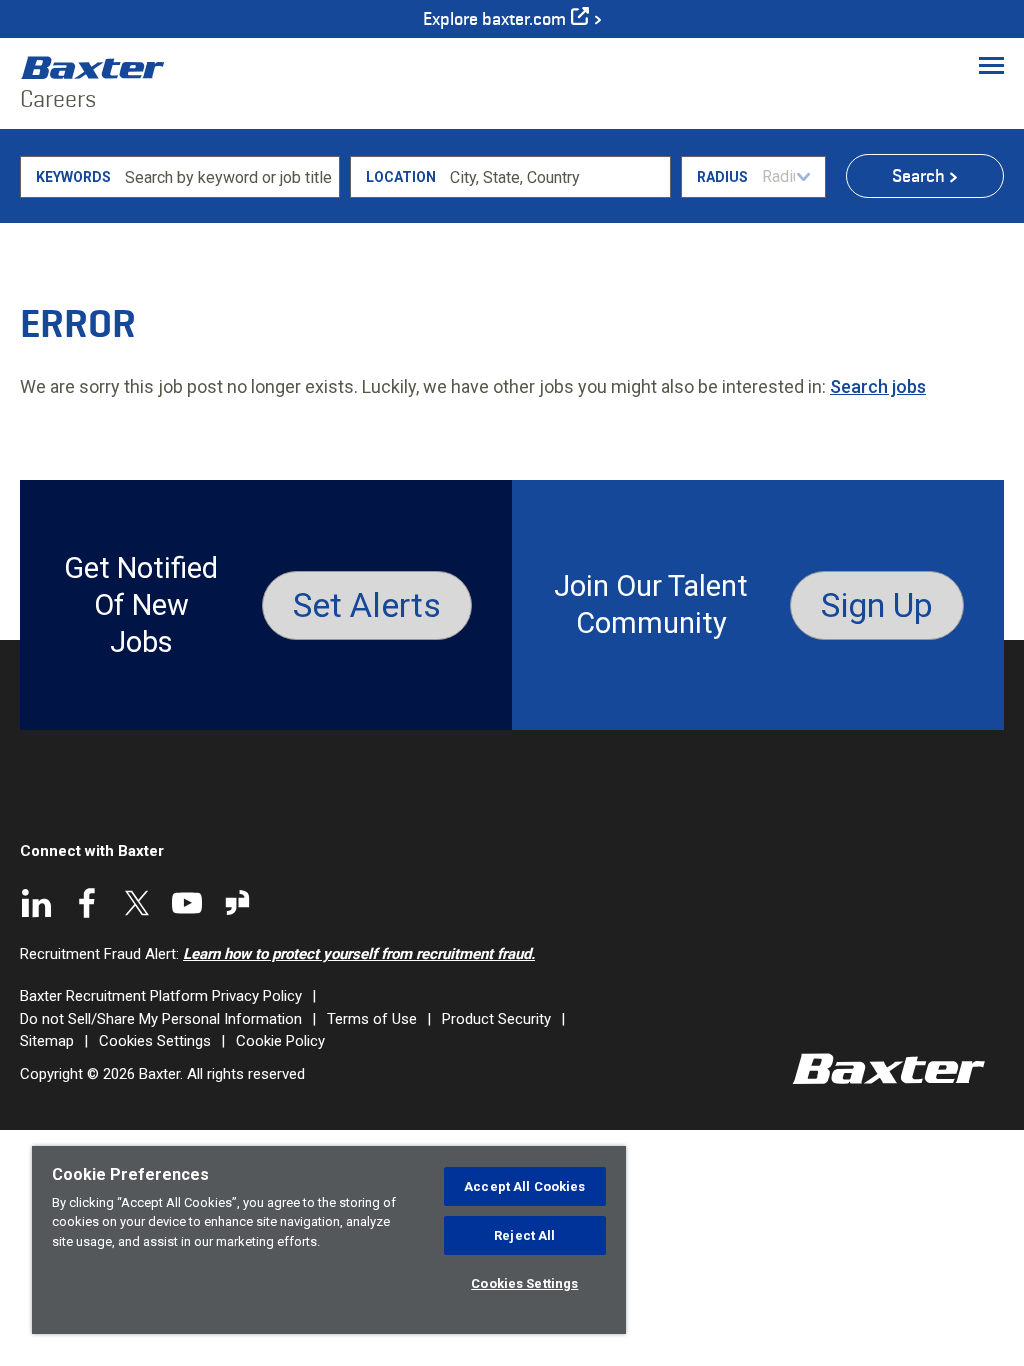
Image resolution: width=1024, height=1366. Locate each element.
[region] (329, 1240)
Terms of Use (372, 1019)
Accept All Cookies (524, 1186)
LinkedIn (37, 903)
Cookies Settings (155, 1041)
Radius (722, 177)
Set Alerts (367, 605)
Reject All (524, 1235)
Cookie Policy (280, 1041)
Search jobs (878, 386)
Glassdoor (237, 903)
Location (401, 177)
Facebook (87, 903)
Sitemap (47, 1041)
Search (918, 176)
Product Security (496, 1019)
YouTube (187, 903)
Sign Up (877, 605)
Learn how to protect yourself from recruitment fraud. (359, 954)
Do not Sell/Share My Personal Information (161, 1019)
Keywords (73, 177)
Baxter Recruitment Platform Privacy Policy (161, 996)
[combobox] (556, 177)
